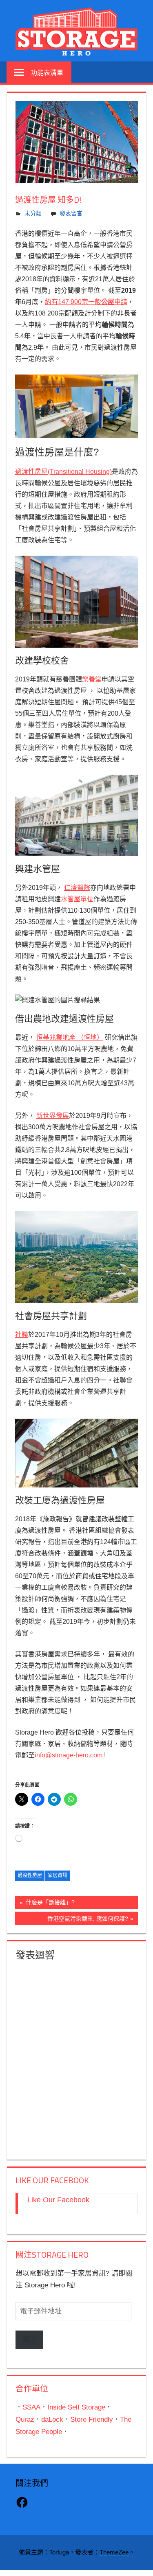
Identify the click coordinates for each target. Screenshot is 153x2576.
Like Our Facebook (52, 2180)
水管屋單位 (77, 899)
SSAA (31, 2407)
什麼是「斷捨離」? (49, 1904)
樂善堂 (92, 679)
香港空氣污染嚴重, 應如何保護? (88, 1920)
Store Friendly (92, 2419)
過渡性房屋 (30, 1875)
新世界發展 (53, 1116)
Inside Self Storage (76, 2407)
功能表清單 (47, 72)
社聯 (22, 1335)
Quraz (25, 2419)
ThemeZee (114, 2552)
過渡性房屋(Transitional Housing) (63, 472)
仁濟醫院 (77, 888)
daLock (52, 2419)
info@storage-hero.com (69, 1755)
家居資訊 (58, 1875)
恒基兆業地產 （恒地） (70, 1037)
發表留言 (71, 213)
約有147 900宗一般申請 (86, 302)
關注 (29, 2340)
